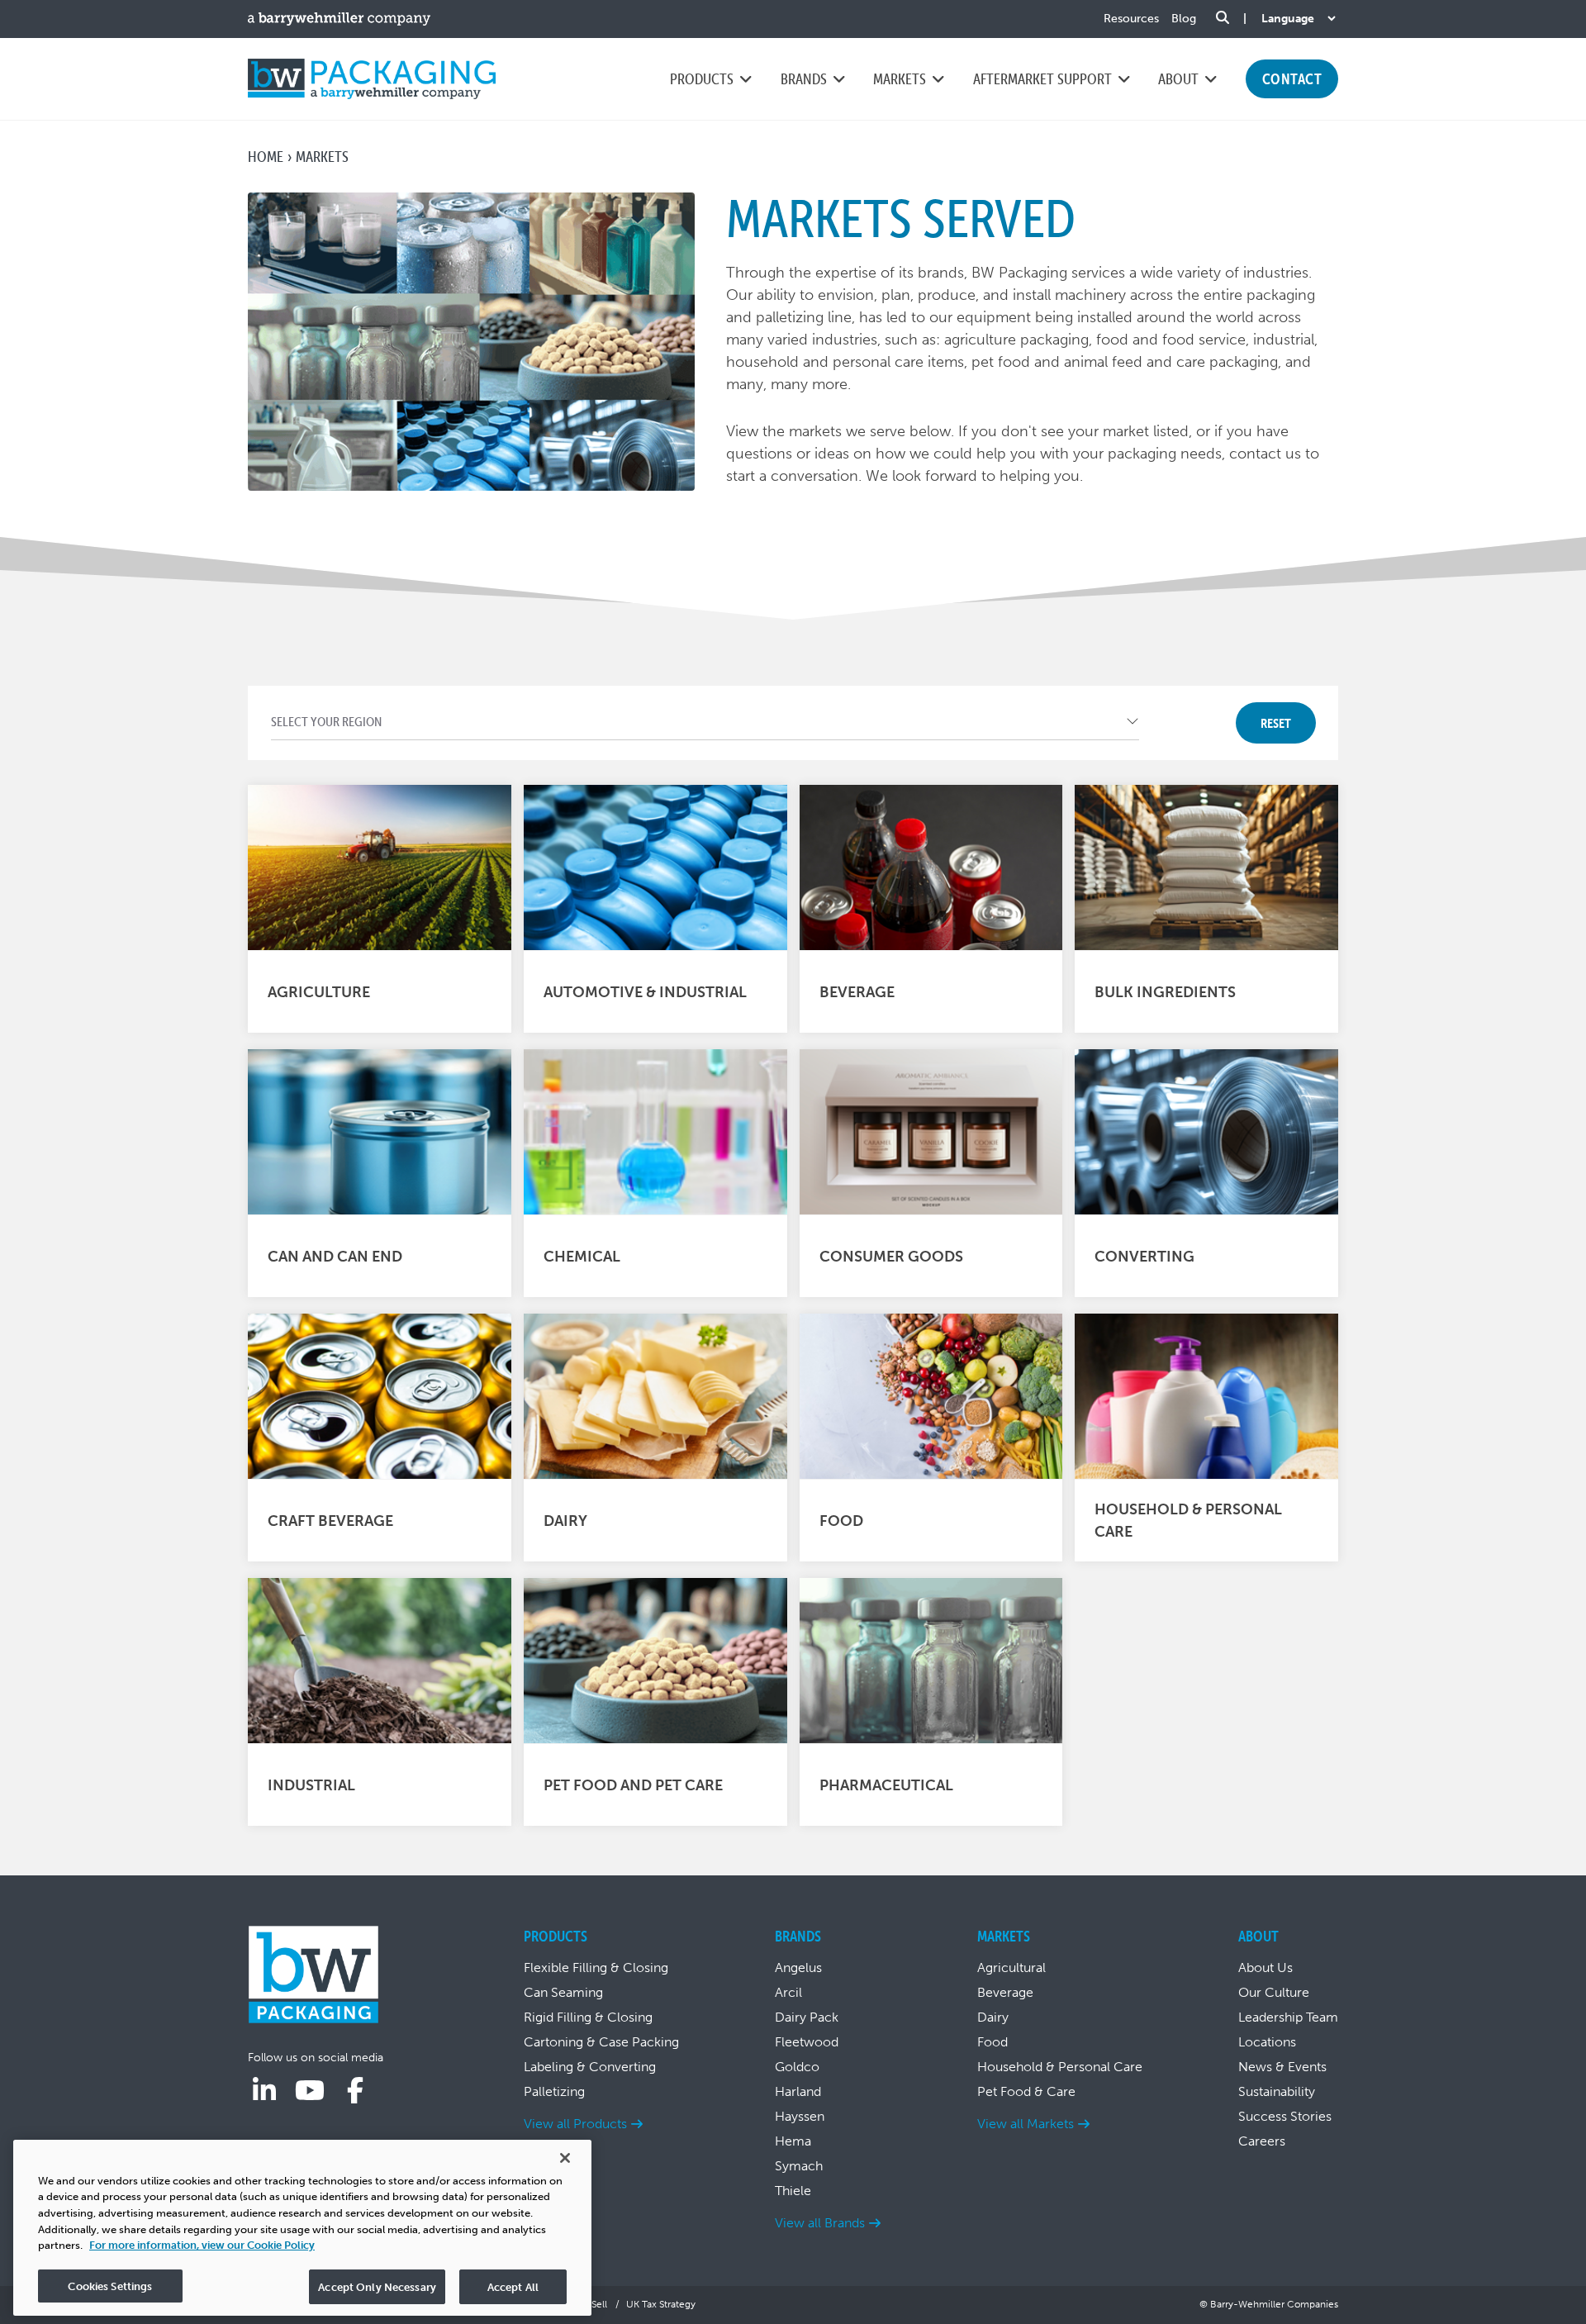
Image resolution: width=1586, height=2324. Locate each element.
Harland (798, 2091)
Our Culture (1274, 1992)
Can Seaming (563, 1992)
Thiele (793, 2191)
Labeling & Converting (590, 2067)
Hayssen (800, 2116)
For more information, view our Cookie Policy (202, 2245)
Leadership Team (1288, 2017)
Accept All (513, 2286)
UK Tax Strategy (661, 2304)
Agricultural (1011, 1968)
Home (266, 157)
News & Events (1282, 2067)
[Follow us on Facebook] (355, 2091)
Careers (1262, 2141)
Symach (799, 2166)
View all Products (575, 2124)
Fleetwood (807, 2042)
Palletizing (554, 2091)
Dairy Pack (807, 2017)
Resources (1131, 19)
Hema (793, 2141)
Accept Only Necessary (377, 2286)
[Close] (565, 2158)
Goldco (797, 2067)
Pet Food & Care (1026, 2091)
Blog (1184, 19)
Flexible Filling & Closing (596, 1968)
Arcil (788, 1992)
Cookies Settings (110, 2286)
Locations (1267, 2042)
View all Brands (820, 2223)
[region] (302, 2228)
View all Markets (1026, 2124)
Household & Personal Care (1060, 2067)
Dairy (993, 2017)
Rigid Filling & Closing (588, 2017)
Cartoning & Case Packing (601, 2042)
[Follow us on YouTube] (310, 2091)
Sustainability (1277, 2091)
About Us (1265, 1968)
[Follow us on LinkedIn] (264, 2091)
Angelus (798, 1968)
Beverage (1005, 1992)
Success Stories (1285, 2116)
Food (992, 2042)
